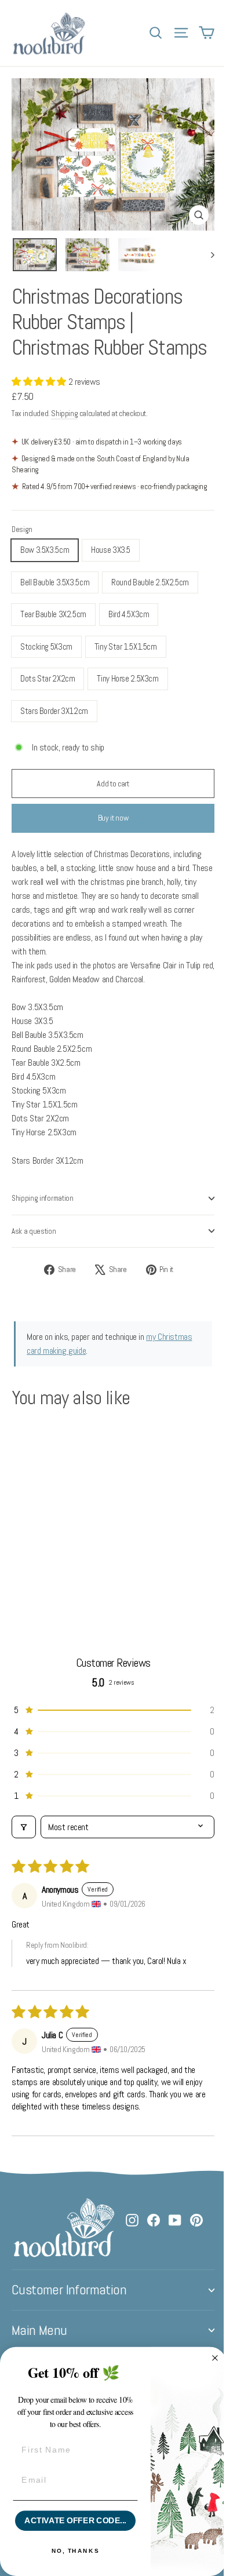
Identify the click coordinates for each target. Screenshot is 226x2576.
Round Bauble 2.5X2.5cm (150, 582)
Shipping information (43, 1198)
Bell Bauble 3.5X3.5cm (55, 582)
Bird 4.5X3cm (129, 614)
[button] (40, 382)
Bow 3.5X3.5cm (45, 550)
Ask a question (34, 1231)
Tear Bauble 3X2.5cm (53, 614)
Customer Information (69, 2290)
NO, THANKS (75, 2551)
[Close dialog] (215, 2358)
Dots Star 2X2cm (48, 678)
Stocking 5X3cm (46, 646)
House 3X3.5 (111, 550)
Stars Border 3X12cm (54, 711)
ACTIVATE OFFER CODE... (75, 2521)
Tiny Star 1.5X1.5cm (126, 646)
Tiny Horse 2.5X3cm (127, 678)
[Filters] (24, 1827)
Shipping (64, 413)
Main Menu (39, 2330)
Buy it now (113, 818)
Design (22, 529)
